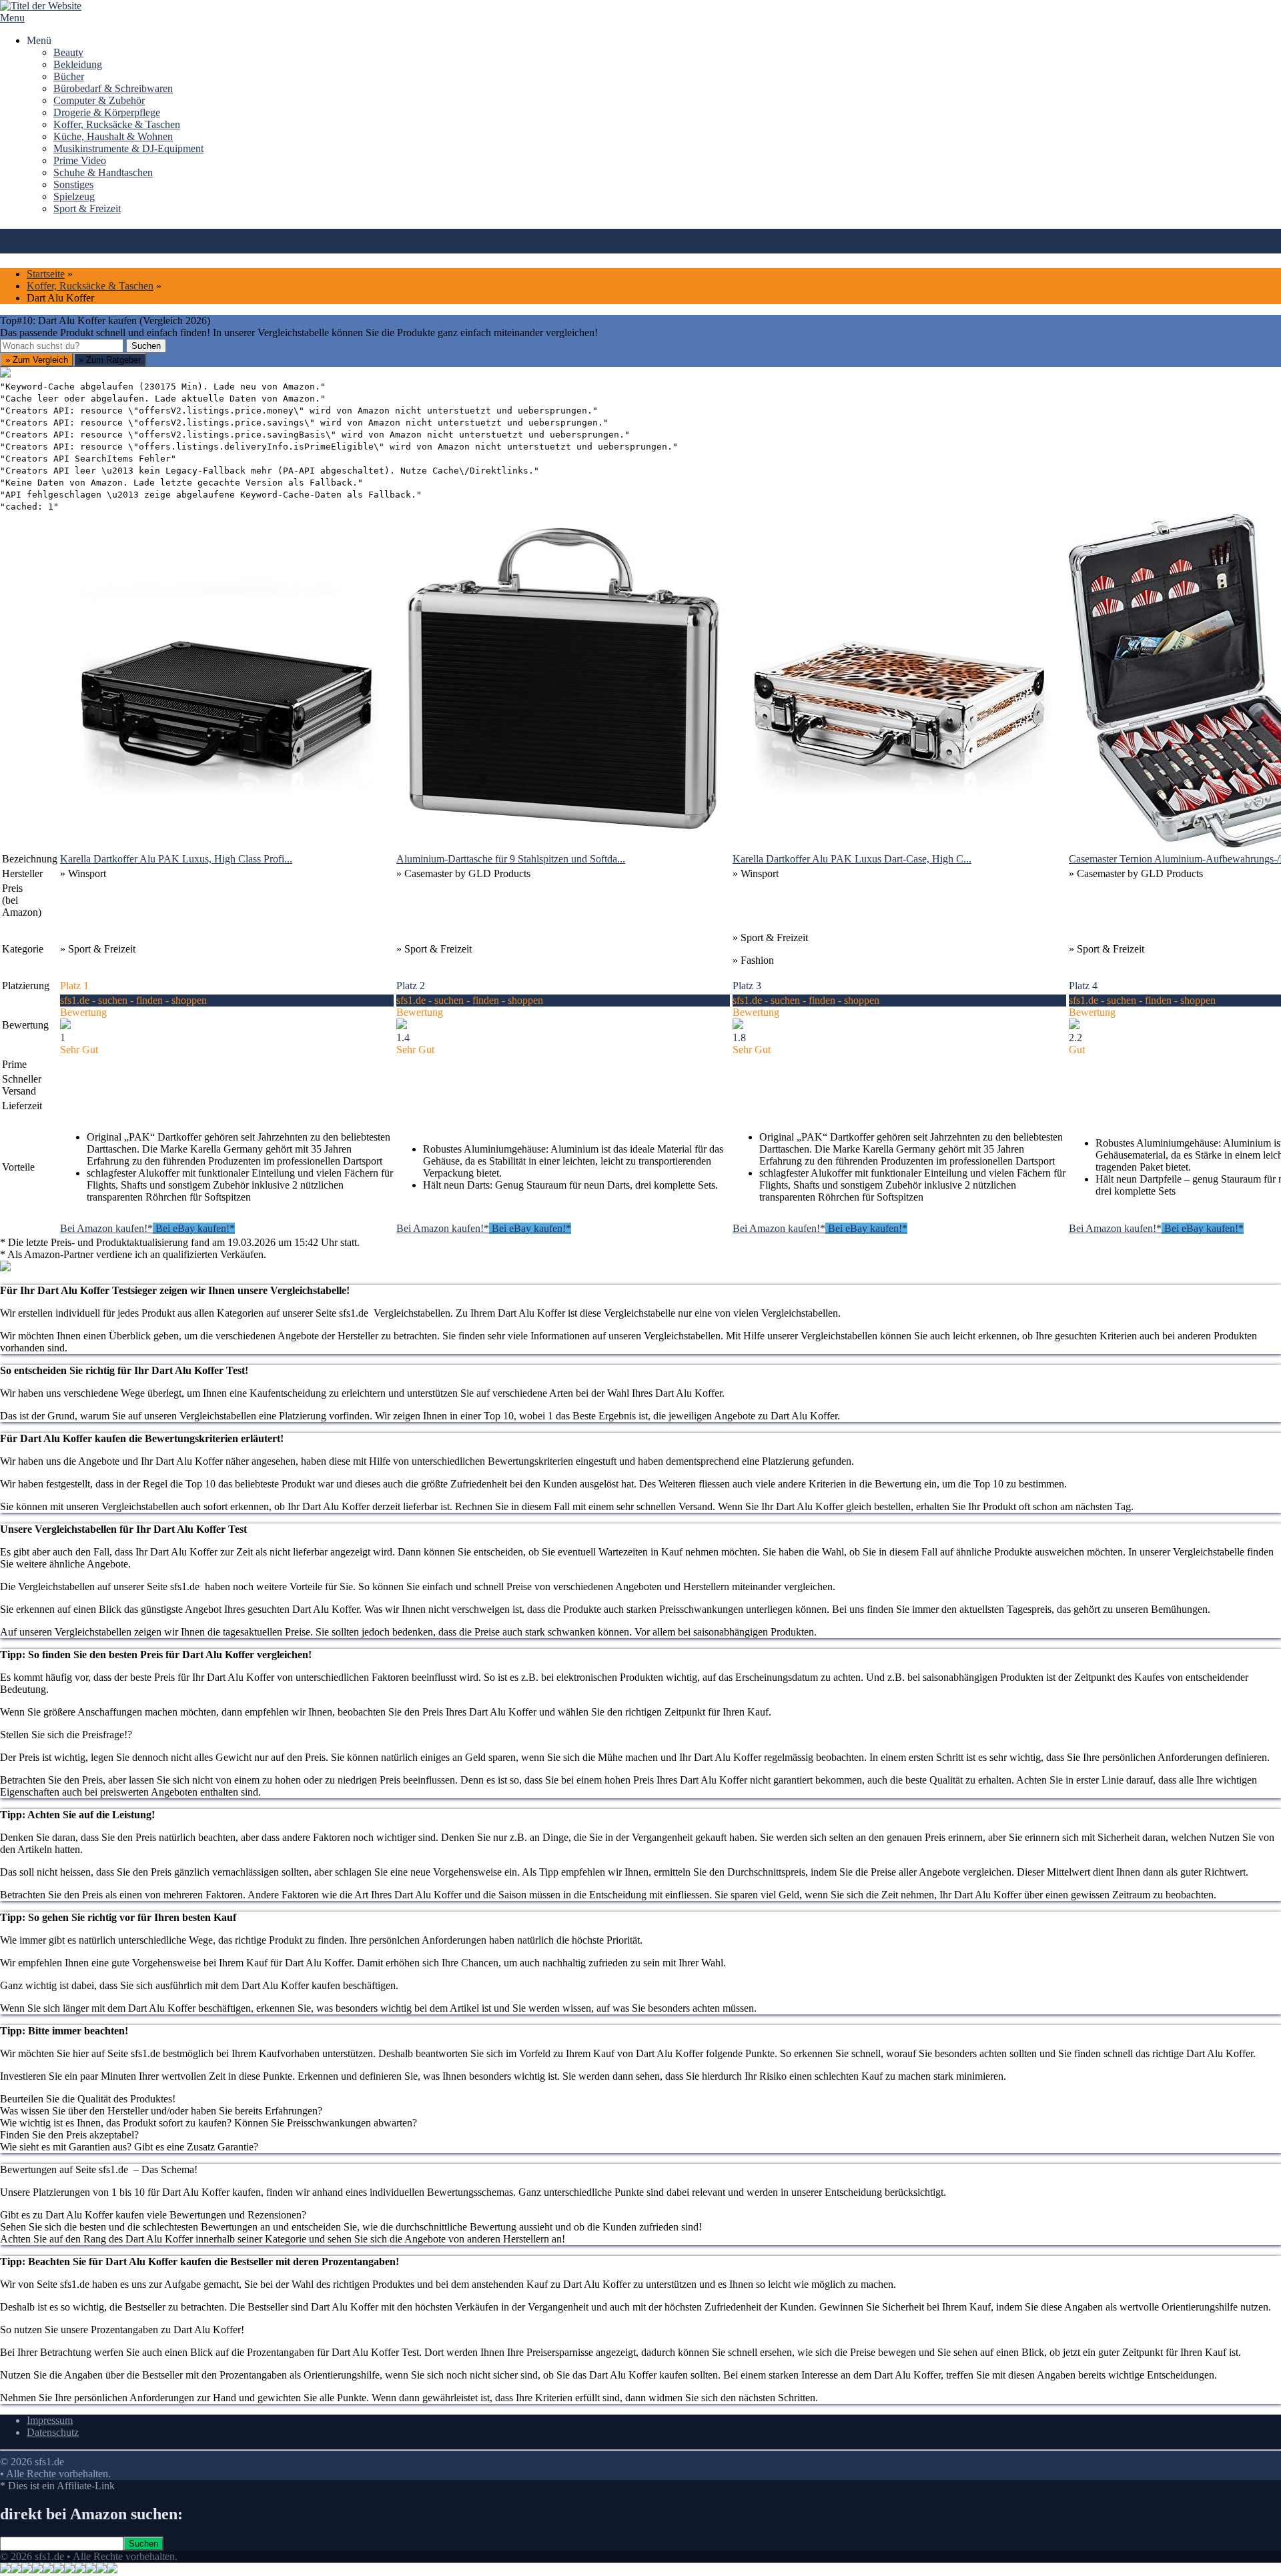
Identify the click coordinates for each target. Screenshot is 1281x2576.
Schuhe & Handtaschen (103, 172)
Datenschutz (53, 2432)
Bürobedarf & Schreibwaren (113, 88)
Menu (12, 18)
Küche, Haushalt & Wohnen (113, 136)
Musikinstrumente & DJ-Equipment (128, 148)
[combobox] (62, 346)
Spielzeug (74, 196)
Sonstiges (73, 184)
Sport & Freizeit (87, 208)
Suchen (146, 346)
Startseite (46, 274)
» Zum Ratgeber (110, 360)
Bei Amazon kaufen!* (106, 1228)
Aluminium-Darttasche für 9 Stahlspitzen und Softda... (511, 859)
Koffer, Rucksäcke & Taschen (117, 124)
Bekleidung (78, 64)
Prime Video (80, 160)
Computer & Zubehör (99, 100)
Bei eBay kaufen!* (194, 1228)
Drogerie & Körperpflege (107, 112)
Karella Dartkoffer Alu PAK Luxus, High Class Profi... (176, 859)
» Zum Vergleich (37, 360)
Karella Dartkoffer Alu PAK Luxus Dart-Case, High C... (852, 859)
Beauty (68, 52)
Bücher (69, 76)
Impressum (50, 2420)
